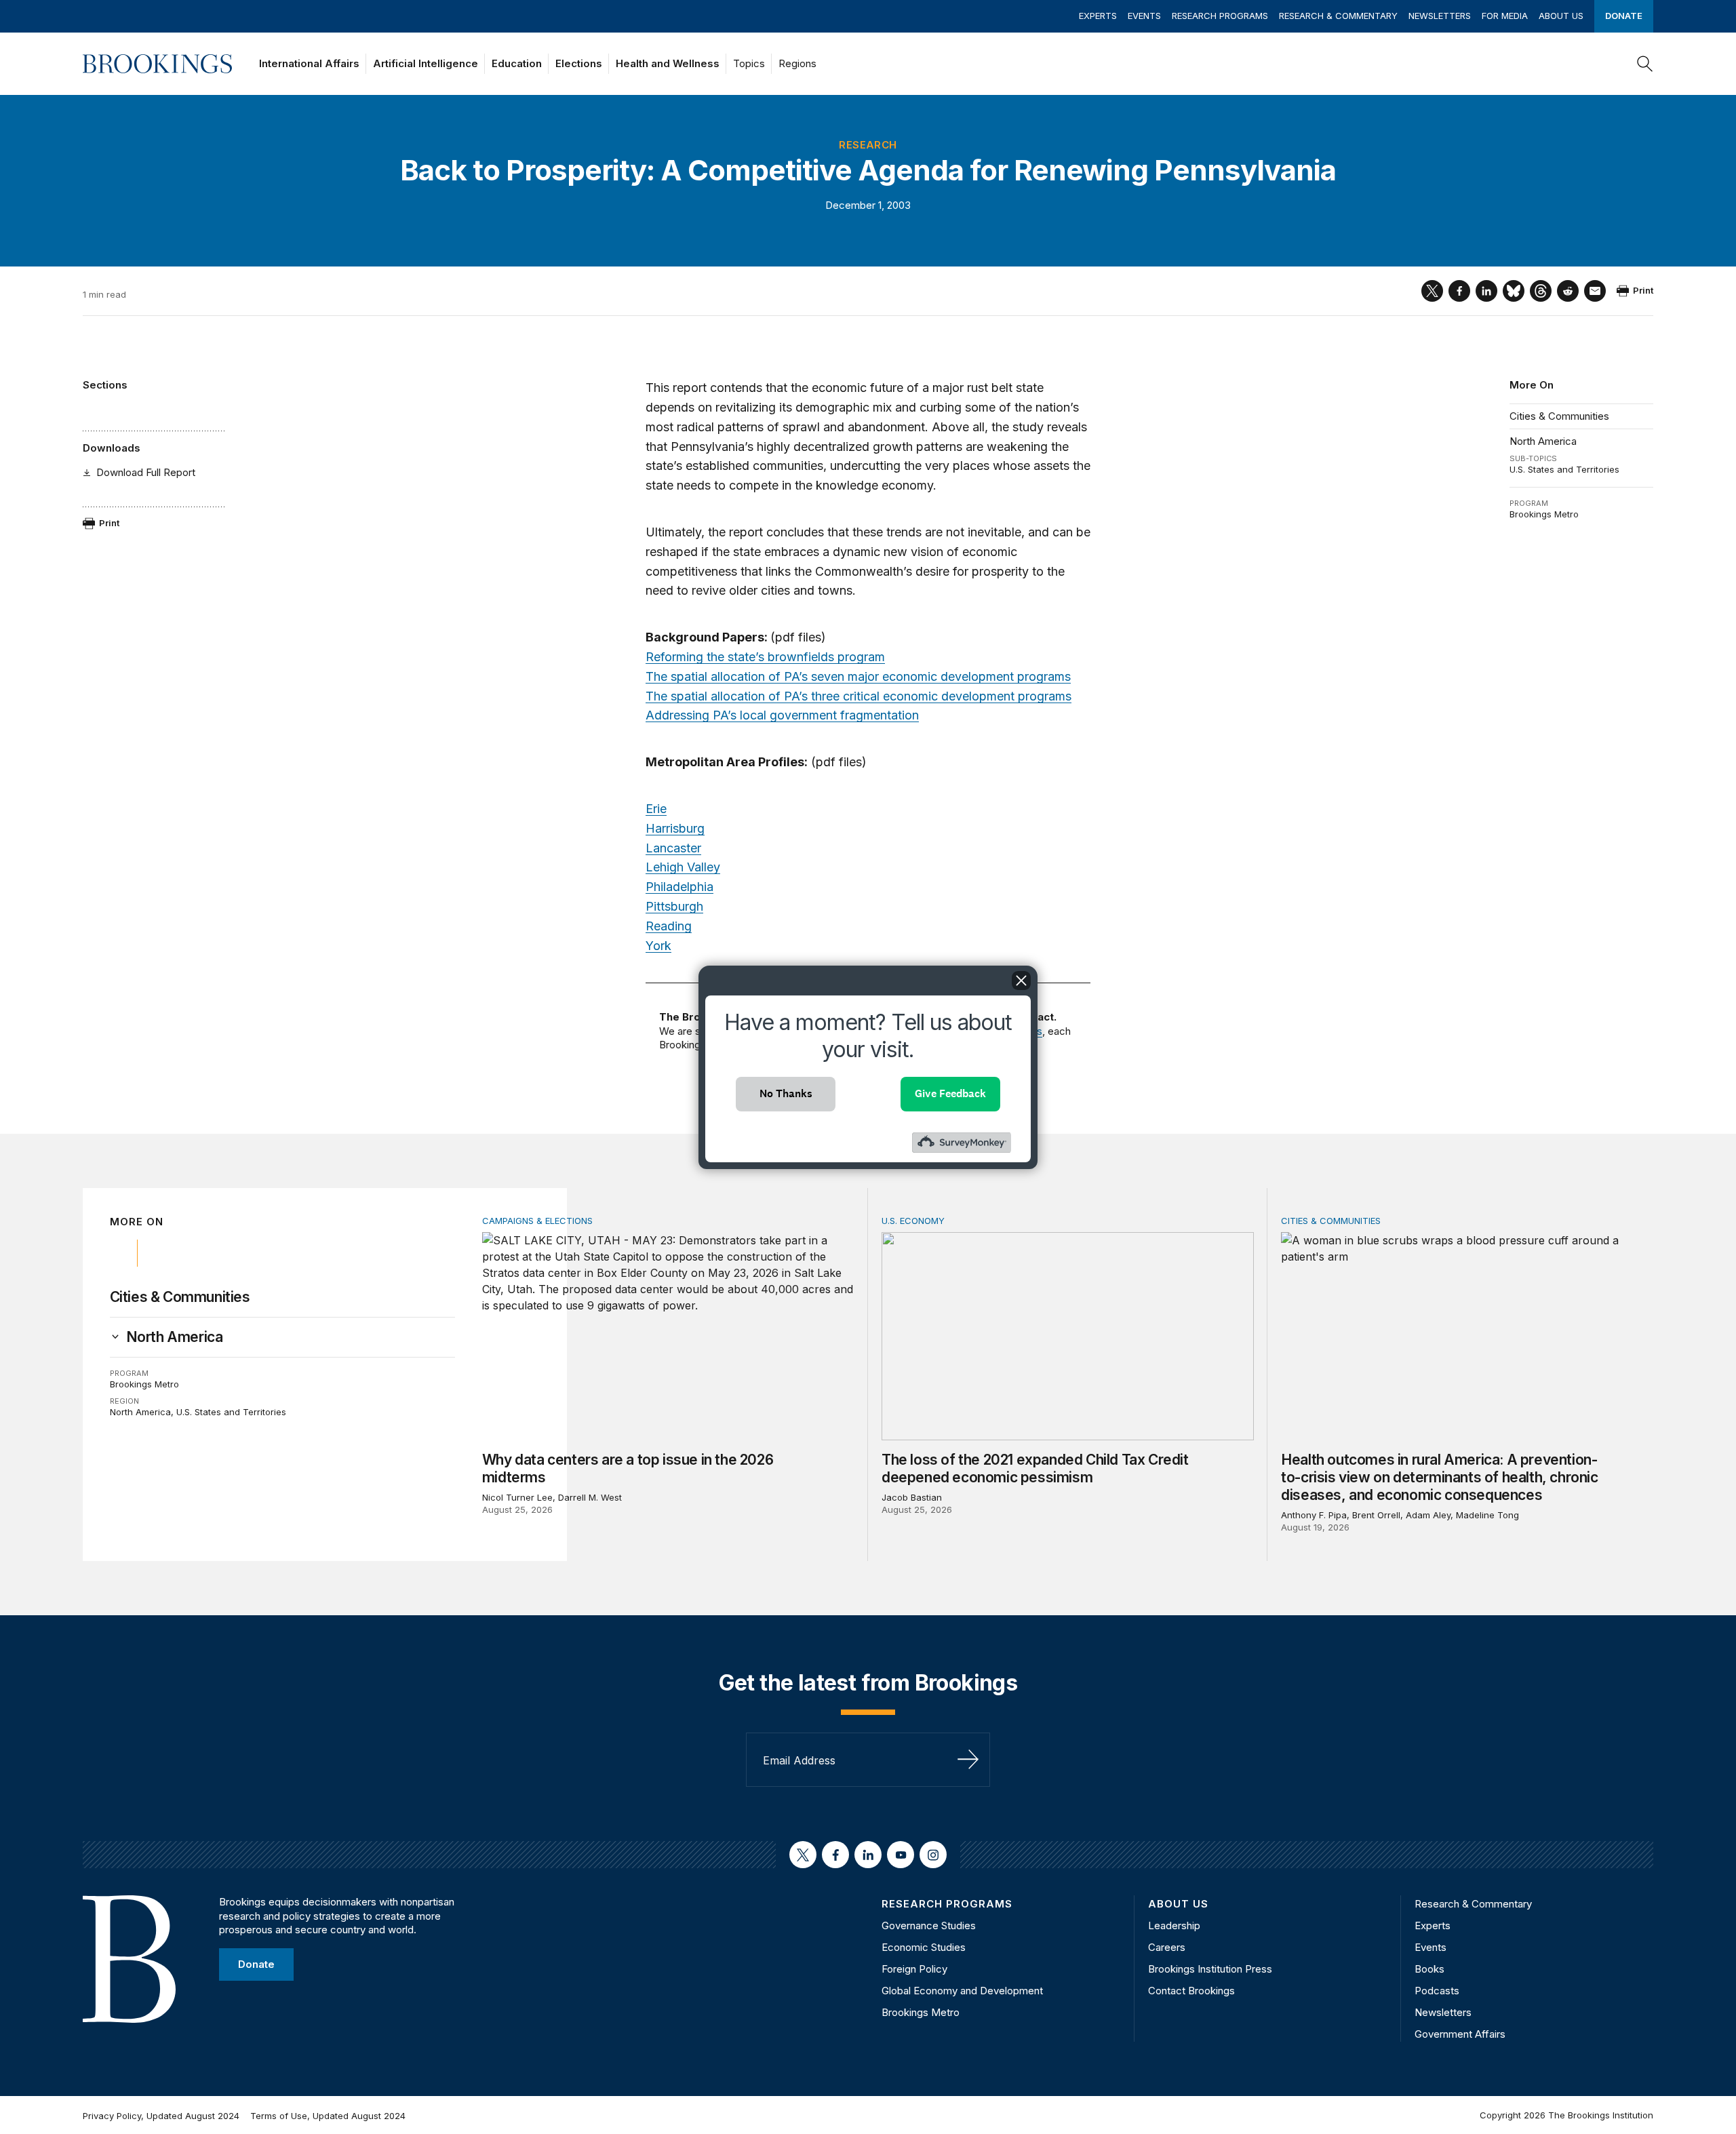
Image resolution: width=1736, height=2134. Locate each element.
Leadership (1174, 1925)
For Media (1505, 16)
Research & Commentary (1338, 16)
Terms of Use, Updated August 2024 (328, 2116)
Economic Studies (924, 1947)
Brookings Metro (1544, 514)
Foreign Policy (914, 1969)
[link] (175, 1337)
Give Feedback (950, 1093)
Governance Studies (929, 1925)
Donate (1624, 16)
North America (1543, 441)
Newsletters (1440, 16)
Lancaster (673, 848)
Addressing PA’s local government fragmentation (782, 715)
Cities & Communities (1559, 416)
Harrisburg (675, 828)
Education (517, 63)
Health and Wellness (668, 63)
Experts (1098, 16)
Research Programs (1220, 16)
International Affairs (309, 63)
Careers (1167, 1947)
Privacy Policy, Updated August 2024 (161, 2116)
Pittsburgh (674, 906)
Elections (579, 63)
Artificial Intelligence (426, 63)
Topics (749, 63)
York (658, 946)
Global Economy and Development (962, 1991)
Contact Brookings (1191, 1991)
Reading (669, 926)
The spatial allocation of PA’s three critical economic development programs (859, 696)
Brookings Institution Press (1210, 1969)
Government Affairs (1460, 2034)
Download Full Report (146, 472)
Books (1429, 1969)
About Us (1561, 16)
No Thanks (786, 1093)
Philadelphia (679, 887)
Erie (656, 809)
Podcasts (1437, 1991)
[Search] (1645, 64)
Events (1144, 16)
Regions (797, 63)
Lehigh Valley (683, 867)
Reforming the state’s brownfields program (765, 657)
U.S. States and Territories (1564, 469)
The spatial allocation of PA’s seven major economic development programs (858, 676)
